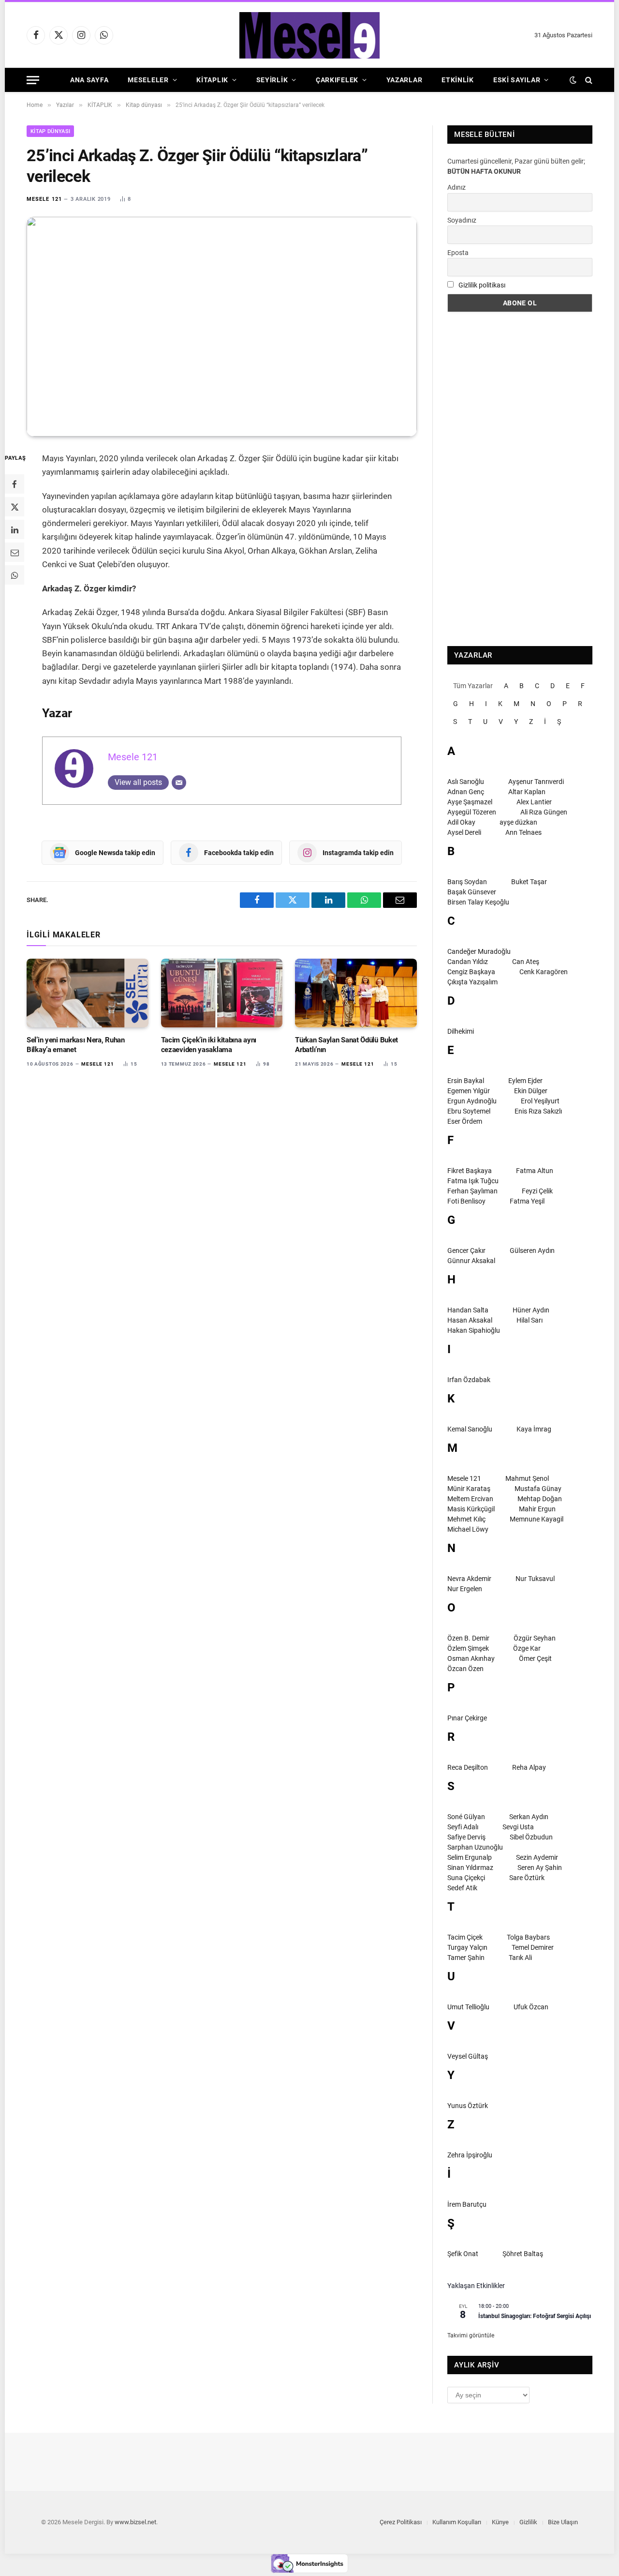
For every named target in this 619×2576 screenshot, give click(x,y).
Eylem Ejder (525, 1081)
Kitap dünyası (50, 131)
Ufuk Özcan (531, 2007)
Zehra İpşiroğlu (470, 2155)
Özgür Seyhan (535, 1638)
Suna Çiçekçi (466, 1878)
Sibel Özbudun (531, 1837)
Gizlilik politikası (482, 285)
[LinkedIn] (15, 529)
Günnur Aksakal (471, 1261)
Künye (500, 2522)
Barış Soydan (467, 882)
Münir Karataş (469, 1489)
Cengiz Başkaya (471, 972)
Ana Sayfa (89, 80)
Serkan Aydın (529, 1817)
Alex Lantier (534, 802)
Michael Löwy (468, 1529)
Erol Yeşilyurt (540, 1101)
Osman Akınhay (471, 1658)
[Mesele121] (309, 35)
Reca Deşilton (468, 1767)
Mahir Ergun (537, 1509)
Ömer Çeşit (535, 1658)
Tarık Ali (520, 1958)
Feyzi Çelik (537, 1191)
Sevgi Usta (518, 1827)
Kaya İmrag (534, 1429)
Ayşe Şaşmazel (470, 802)
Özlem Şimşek (468, 1648)
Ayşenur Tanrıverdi (536, 782)
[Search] (588, 80)
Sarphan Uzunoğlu (475, 1847)
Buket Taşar (529, 882)
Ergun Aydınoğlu (472, 1101)
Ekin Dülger (531, 1091)
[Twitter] (15, 507)
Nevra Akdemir (469, 1579)
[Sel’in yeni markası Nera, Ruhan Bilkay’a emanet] (88, 993)
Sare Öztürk (527, 1878)
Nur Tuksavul (535, 1579)
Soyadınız (462, 220)
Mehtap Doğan (540, 1499)
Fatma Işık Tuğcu (473, 1181)
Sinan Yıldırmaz (470, 1868)
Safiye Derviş (466, 1837)
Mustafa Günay (538, 1489)
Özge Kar (527, 1648)
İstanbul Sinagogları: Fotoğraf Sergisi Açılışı (535, 2316)
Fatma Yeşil (527, 1201)
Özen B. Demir (468, 1638)
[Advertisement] (520, 479)
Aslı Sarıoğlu (466, 782)
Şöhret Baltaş (523, 2254)
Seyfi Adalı (463, 1827)
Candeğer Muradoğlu (479, 951)
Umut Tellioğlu (468, 2007)
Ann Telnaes (523, 832)
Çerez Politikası (401, 2522)
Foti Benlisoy (466, 1201)
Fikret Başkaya (470, 1171)
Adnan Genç (466, 792)
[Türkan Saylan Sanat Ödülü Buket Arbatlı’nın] (356, 993)
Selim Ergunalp (470, 1857)
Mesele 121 (44, 199)
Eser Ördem (465, 1121)
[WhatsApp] (15, 575)
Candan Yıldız (468, 962)
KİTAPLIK (212, 80)
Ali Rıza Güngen (544, 812)
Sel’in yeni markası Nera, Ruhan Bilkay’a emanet (76, 1045)
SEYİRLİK (272, 80)
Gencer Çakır (466, 1250)
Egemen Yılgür (469, 1091)
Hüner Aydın (531, 1310)
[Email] (15, 552)
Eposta (458, 253)
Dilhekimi (461, 1031)
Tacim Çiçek (465, 1937)
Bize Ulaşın (563, 2522)
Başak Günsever (472, 892)
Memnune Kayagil (537, 1519)
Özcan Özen (465, 1669)
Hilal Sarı (530, 1320)
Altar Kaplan (527, 792)
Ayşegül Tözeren (472, 812)
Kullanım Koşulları (457, 2522)
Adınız (457, 187)
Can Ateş (526, 962)
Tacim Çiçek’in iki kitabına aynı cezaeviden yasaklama (209, 1045)
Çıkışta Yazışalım (472, 982)
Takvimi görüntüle (471, 2335)
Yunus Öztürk (468, 2106)
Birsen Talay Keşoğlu (478, 902)
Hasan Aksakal (470, 1320)
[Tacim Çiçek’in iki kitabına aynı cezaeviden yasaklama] (222, 993)
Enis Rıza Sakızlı (538, 1111)
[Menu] (33, 80)
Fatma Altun (535, 1171)
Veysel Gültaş (468, 2056)
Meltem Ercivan (470, 1499)
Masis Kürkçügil (471, 1509)
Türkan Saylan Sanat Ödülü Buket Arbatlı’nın (346, 1045)
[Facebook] (15, 484)
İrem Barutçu (467, 2204)
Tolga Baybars (528, 1937)
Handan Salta (468, 1310)
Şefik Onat (463, 2254)
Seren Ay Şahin (540, 1868)
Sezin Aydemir (537, 1857)
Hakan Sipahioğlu (474, 1330)
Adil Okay (461, 822)
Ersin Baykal (466, 1081)
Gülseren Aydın (532, 1250)
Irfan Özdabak (469, 1380)
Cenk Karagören (544, 972)
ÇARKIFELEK (337, 80)
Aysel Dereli (464, 832)
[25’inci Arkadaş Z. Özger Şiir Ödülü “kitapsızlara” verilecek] (222, 327)
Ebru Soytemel (469, 1111)
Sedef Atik (462, 1888)
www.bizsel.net (135, 2522)
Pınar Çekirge (467, 1718)
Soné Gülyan (466, 1817)
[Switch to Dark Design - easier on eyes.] (573, 80)
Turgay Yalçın (467, 1947)
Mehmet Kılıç (466, 1519)
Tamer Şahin (466, 1958)
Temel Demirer (533, 1947)
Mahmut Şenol (527, 1478)
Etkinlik (458, 80)
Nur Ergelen (465, 1589)
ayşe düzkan (518, 822)
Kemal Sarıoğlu (470, 1429)
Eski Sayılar (517, 80)
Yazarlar (405, 80)
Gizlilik (528, 2522)
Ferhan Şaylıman (472, 1191)
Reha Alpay (529, 1767)
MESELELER (148, 80)
